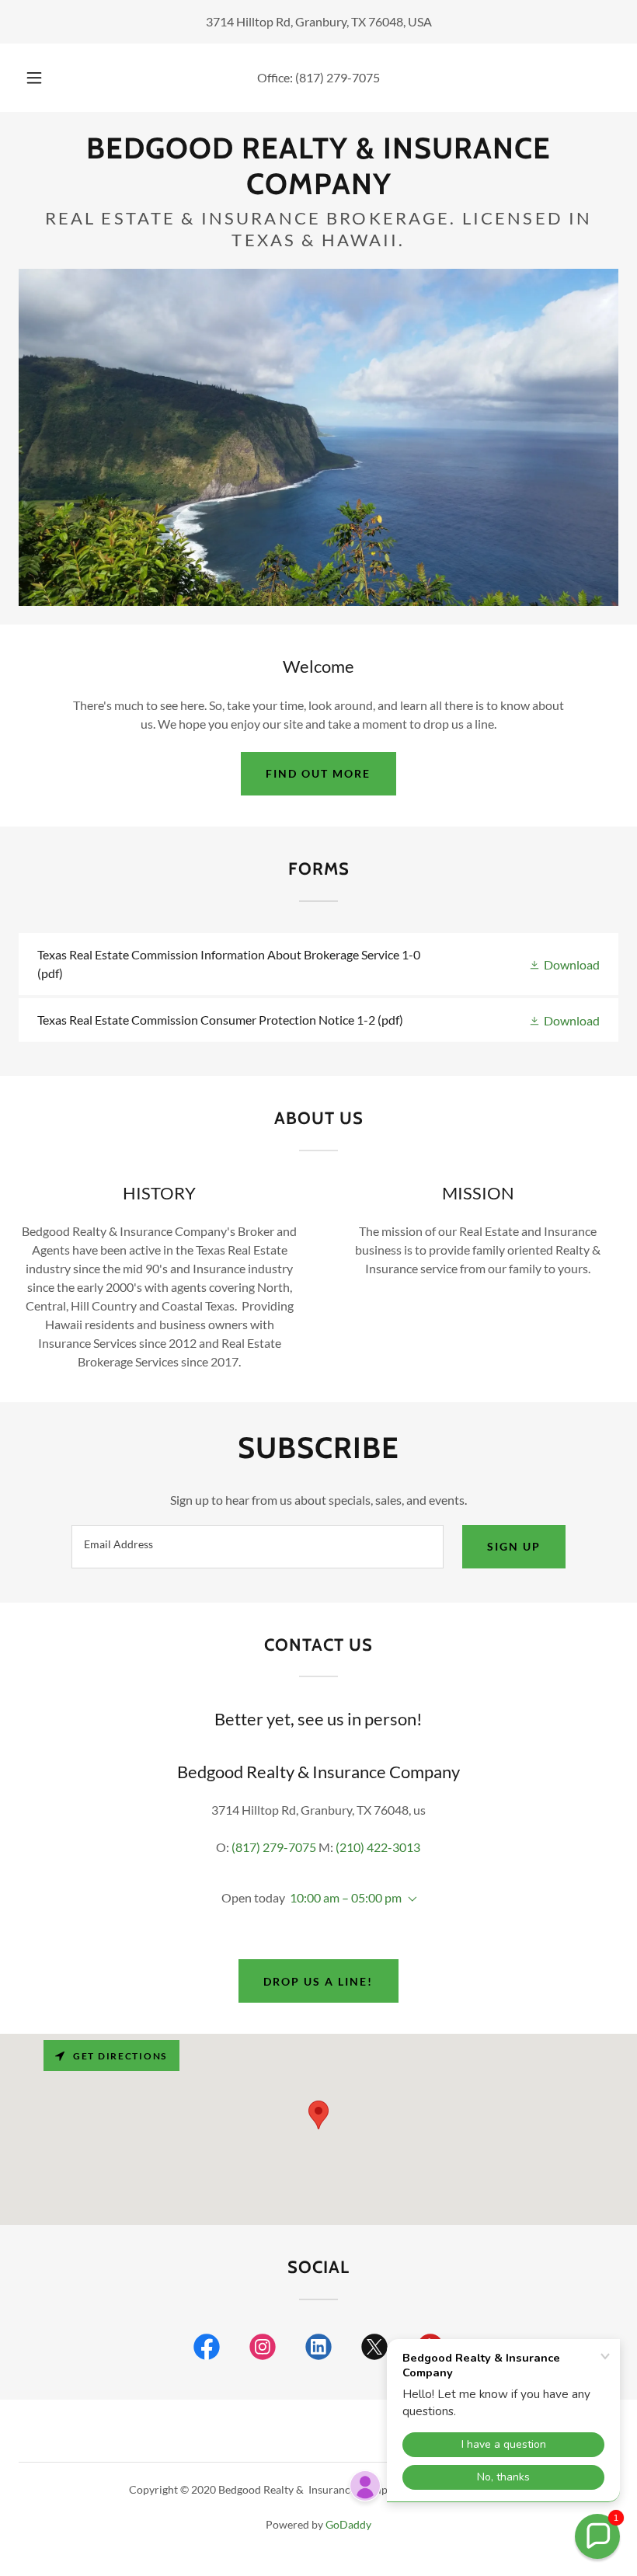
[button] (45, 78)
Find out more (318, 773)
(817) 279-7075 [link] (338, 77)
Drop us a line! (318, 1981)
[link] (318, 189)
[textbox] (257, 1547)
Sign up (514, 1546)
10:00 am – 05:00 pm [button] (346, 1897)
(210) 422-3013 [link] (378, 1847)
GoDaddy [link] (348, 2524)
